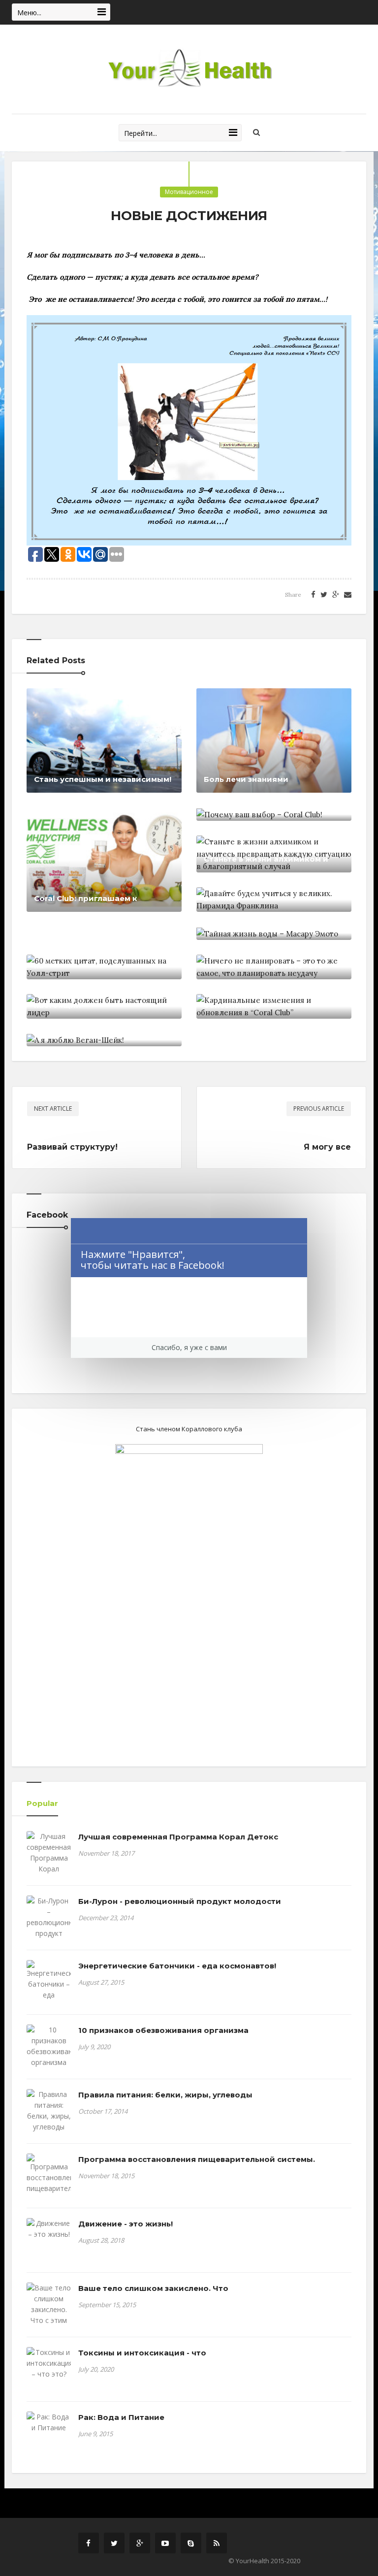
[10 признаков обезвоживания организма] (49, 2046)
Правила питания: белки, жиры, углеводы (165, 2095)
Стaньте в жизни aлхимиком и (266, 859)
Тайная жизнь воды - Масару (264, 926)
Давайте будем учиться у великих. (256, 892)
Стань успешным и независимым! (103, 779)
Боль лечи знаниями (246, 779)
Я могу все (327, 1147)
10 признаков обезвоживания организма (163, 2030)
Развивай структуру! (72, 1147)
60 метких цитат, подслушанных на (102, 960)
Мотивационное (189, 192)
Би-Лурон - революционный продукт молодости (180, 1901)
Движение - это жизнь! (126, 2224)
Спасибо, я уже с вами (189, 1347)
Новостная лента (117, 705)
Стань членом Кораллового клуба (189, 1429)
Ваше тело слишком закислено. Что (153, 2288)
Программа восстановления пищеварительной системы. (197, 2159)
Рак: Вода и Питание (121, 2417)
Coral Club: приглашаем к (86, 898)
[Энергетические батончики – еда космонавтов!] (49, 1986)
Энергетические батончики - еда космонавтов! (177, 1966)
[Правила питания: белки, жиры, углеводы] (49, 2111)
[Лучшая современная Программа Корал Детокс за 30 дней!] (49, 1864)
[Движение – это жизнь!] (49, 2229)
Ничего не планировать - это (264, 966)
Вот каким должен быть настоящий (84, 999)
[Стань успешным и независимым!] (104, 740)
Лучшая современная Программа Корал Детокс (178, 1837)
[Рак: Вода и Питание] (49, 2422)
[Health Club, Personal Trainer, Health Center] (189, 69)
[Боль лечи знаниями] (274, 740)
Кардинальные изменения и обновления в (262, 999)
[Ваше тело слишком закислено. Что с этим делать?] (49, 2310)
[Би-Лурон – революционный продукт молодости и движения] (49, 1928)
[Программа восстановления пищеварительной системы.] (49, 2179)
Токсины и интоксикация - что (142, 2353)
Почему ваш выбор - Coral (257, 807)
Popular (42, 1803)
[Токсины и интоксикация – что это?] (49, 2363)
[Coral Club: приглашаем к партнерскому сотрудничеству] (104, 859)
